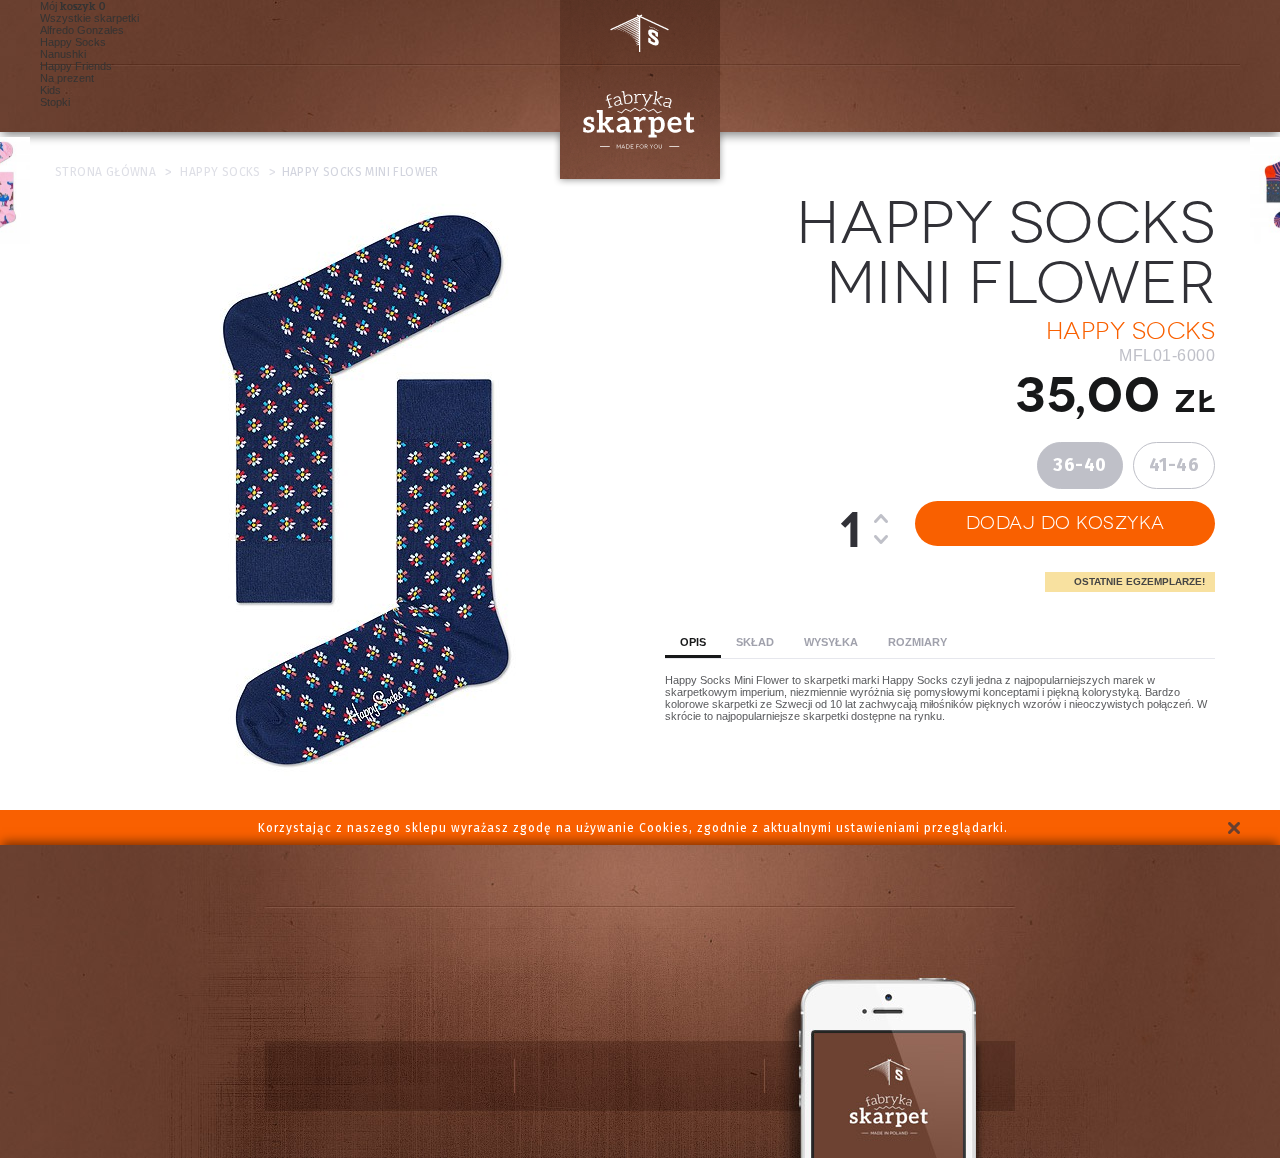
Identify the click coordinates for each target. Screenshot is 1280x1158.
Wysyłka (831, 642)
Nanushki (63, 54)
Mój (68, 6)
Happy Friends (76, 66)
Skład (755, 642)
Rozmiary (917, 642)
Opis (693, 642)
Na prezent (67, 78)
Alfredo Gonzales (82, 30)
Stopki (55, 102)
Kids (50, 90)
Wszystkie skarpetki (89, 18)
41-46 (1174, 465)
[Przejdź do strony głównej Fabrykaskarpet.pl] (632, 89)
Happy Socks (73, 42)
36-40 (1080, 465)
